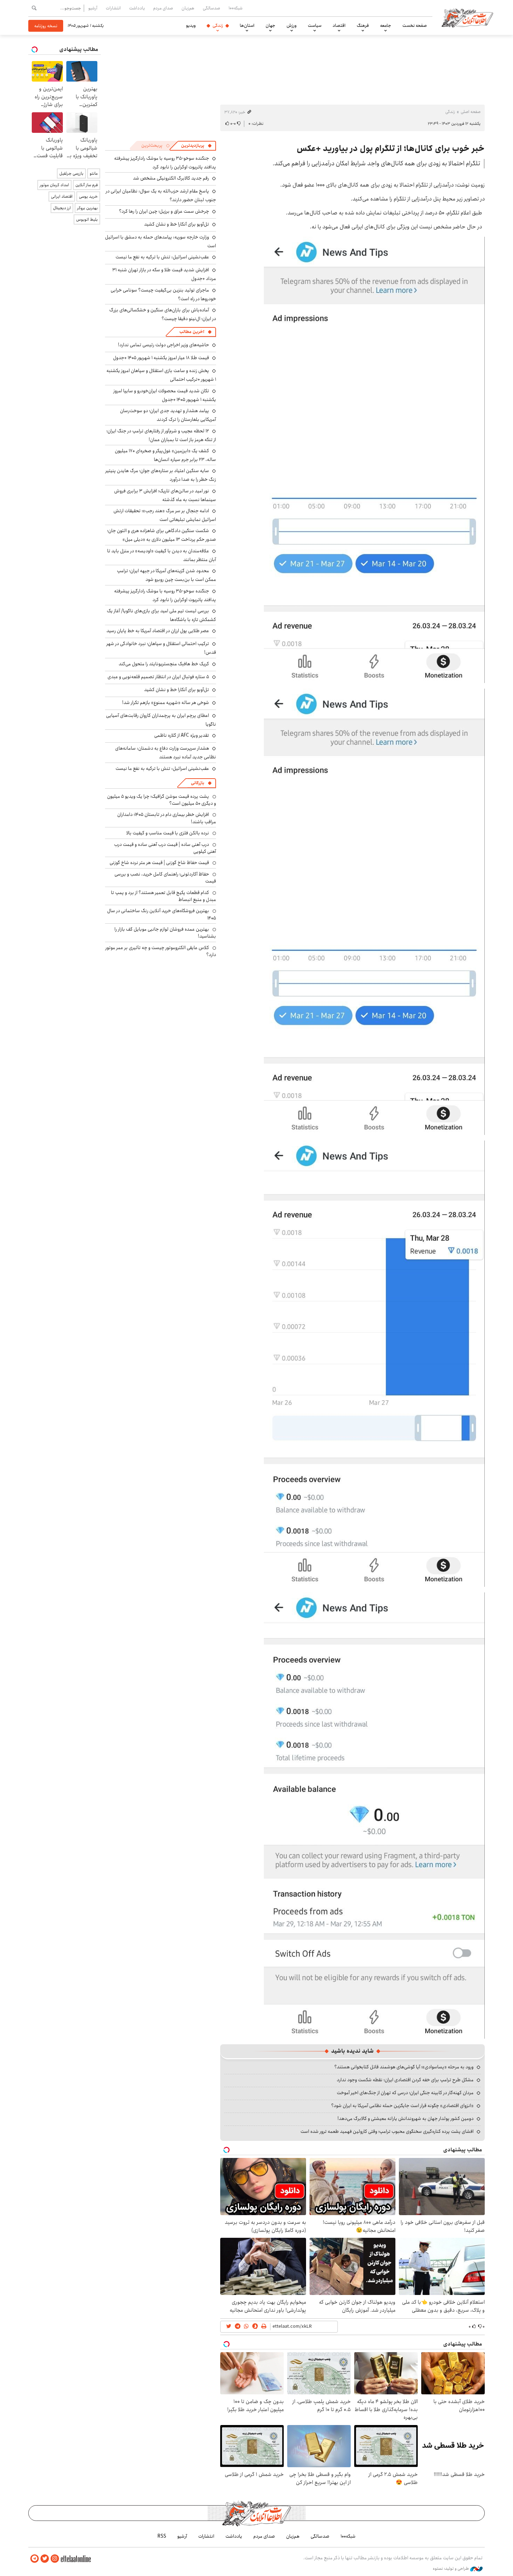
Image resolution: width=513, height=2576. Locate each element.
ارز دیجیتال (62, 208)
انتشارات (113, 8)
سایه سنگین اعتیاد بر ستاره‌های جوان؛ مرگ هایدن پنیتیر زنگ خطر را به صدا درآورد (161, 475)
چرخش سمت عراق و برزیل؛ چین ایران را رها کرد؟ (164, 211)
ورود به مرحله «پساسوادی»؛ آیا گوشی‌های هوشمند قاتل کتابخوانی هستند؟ (404, 2067)
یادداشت (137, 8)
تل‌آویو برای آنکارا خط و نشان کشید (177, 224)
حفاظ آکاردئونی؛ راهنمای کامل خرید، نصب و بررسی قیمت (165, 878)
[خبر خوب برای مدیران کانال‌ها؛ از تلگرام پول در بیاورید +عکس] (374, 459)
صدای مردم (163, 8)
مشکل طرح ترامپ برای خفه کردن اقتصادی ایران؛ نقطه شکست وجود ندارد (405, 2080)
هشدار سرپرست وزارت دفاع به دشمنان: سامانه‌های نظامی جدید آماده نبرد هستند (166, 753)
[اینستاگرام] (55, 2559)
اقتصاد (339, 25)
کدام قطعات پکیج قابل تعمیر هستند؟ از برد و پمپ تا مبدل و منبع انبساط (163, 896)
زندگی (218, 25)
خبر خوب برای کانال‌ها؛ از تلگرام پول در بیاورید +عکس (391, 149)
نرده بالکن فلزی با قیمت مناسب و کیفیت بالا (168, 833)
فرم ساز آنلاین (87, 185)
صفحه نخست (415, 25)
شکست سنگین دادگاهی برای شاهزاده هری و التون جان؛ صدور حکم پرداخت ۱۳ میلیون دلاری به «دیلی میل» (162, 535)
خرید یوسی (88, 196)
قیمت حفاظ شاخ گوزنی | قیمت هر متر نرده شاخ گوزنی (159, 863)
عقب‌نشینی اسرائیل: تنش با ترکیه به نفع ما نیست (162, 257)
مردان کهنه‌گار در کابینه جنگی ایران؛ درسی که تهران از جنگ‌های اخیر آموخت (405, 2093)
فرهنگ (363, 25)
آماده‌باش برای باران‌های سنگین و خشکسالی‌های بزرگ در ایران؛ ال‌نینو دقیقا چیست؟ (163, 314)
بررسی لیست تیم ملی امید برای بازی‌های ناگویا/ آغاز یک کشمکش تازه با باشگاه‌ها (161, 615)
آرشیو (93, 8)
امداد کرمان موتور (54, 185)
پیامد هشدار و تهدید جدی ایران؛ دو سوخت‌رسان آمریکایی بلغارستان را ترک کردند (168, 415)
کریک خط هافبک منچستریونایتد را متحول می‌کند (164, 664)
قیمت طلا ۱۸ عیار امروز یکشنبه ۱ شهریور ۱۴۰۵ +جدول (161, 358)
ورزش (292, 25)
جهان (270, 25)
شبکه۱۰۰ (236, 8)
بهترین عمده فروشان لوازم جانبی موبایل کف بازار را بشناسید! (165, 933)
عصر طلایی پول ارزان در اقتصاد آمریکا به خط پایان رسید (158, 631)
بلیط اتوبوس (87, 219)
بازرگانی (198, 783)
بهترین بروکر (87, 208)
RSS (162, 2536)
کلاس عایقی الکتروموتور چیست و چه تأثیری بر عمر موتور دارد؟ (161, 951)
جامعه (386, 25)
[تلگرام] (35, 2559)
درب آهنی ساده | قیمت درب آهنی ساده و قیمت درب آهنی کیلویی (165, 848)
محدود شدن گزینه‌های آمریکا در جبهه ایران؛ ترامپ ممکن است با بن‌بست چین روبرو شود (166, 575)
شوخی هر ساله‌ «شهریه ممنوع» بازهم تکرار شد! (166, 703)
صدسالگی (211, 8)
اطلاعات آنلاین (467, 17)
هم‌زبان (188, 8)
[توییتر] (45, 2559)
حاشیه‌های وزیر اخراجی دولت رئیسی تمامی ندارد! (163, 345)
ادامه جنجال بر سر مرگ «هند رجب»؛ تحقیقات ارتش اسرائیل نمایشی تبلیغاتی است (165, 515)
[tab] (196, 146)
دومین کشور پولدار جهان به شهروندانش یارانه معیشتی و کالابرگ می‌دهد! (406, 2119)
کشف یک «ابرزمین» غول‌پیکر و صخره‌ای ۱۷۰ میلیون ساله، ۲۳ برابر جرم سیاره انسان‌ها (165, 455)
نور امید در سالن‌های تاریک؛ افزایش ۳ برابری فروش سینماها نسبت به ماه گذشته (165, 495)
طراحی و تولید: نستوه (451, 2569)
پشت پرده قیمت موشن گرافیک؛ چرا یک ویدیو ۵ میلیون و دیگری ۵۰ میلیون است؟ (162, 800)
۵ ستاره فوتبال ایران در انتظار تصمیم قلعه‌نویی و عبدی (158, 677)
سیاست (315, 25)
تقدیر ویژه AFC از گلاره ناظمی (182, 735)
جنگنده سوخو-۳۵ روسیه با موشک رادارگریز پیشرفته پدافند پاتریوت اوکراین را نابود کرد (165, 163)
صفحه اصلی (471, 112)
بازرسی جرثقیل (71, 173)
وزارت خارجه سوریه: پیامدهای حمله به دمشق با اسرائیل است (161, 241)
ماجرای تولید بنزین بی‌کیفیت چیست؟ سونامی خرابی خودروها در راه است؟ (163, 294)
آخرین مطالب (192, 332)
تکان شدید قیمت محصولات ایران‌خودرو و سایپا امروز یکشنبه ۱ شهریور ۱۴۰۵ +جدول (165, 395)
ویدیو (191, 25)
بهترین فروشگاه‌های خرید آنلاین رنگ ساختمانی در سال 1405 (162, 914)
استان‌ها (247, 25)
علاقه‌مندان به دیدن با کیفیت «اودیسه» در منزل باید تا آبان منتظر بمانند (162, 555)
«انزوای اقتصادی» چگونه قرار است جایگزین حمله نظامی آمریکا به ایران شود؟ (402, 2106)
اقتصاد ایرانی (62, 196)
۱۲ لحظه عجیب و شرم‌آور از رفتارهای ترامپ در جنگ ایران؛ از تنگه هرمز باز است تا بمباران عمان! (161, 435)
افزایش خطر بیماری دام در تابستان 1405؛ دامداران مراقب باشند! (167, 818)
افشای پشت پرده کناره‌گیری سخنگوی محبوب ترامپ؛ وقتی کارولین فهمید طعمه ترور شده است (387, 2131)
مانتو (94, 173)
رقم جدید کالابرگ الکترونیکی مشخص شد (171, 178)
